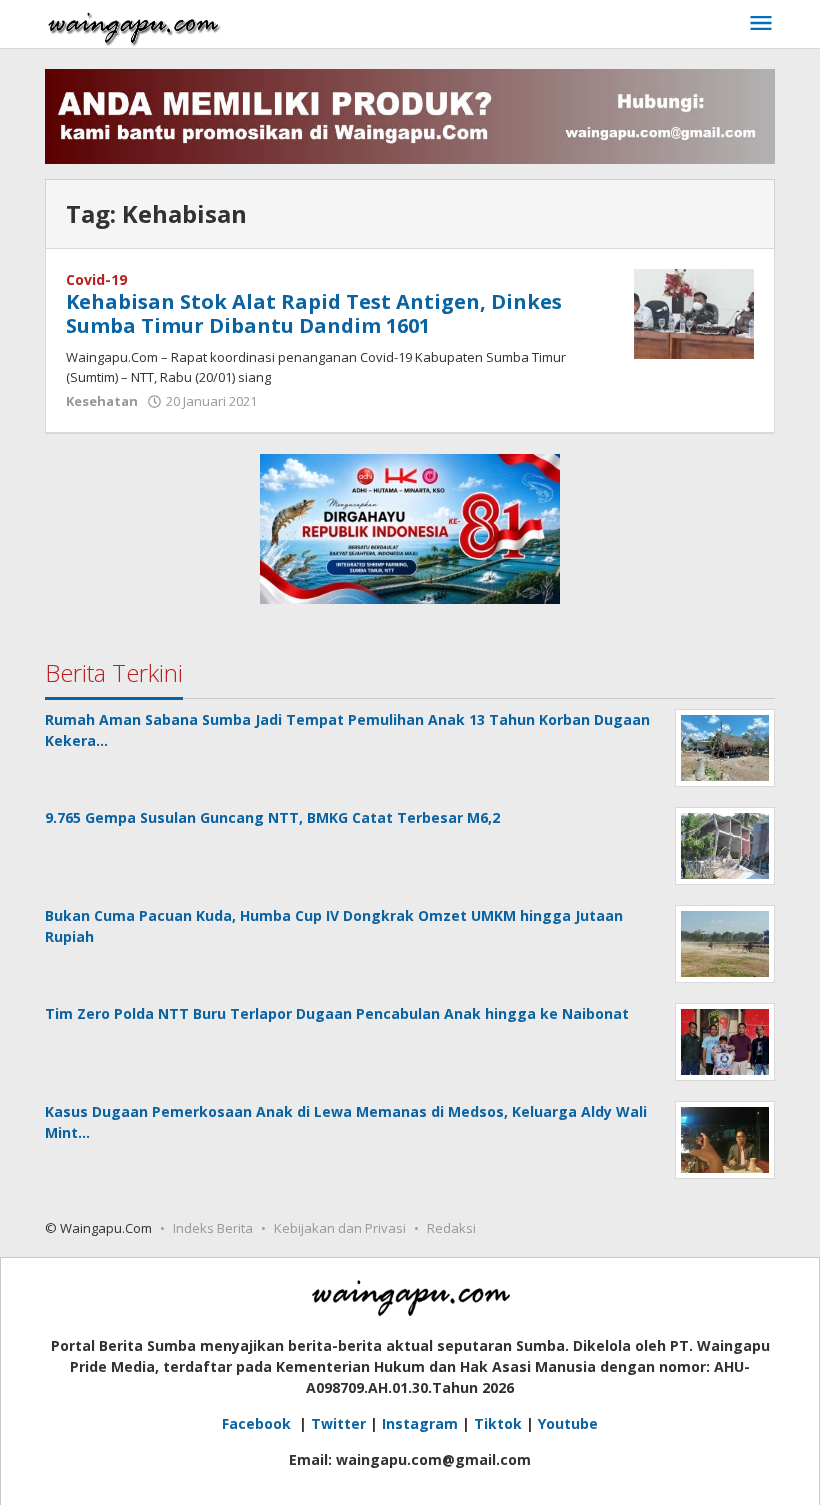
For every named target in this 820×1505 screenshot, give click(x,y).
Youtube (568, 1423)
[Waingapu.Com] (134, 23)
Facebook (258, 1423)
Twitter (338, 1423)
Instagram (420, 1423)
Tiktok (498, 1423)
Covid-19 (96, 279)
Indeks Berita (213, 1228)
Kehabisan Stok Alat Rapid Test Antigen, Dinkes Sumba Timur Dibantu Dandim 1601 (314, 313)
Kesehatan (102, 401)
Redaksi (451, 1228)
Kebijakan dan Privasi (340, 1228)
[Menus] (761, 24)
